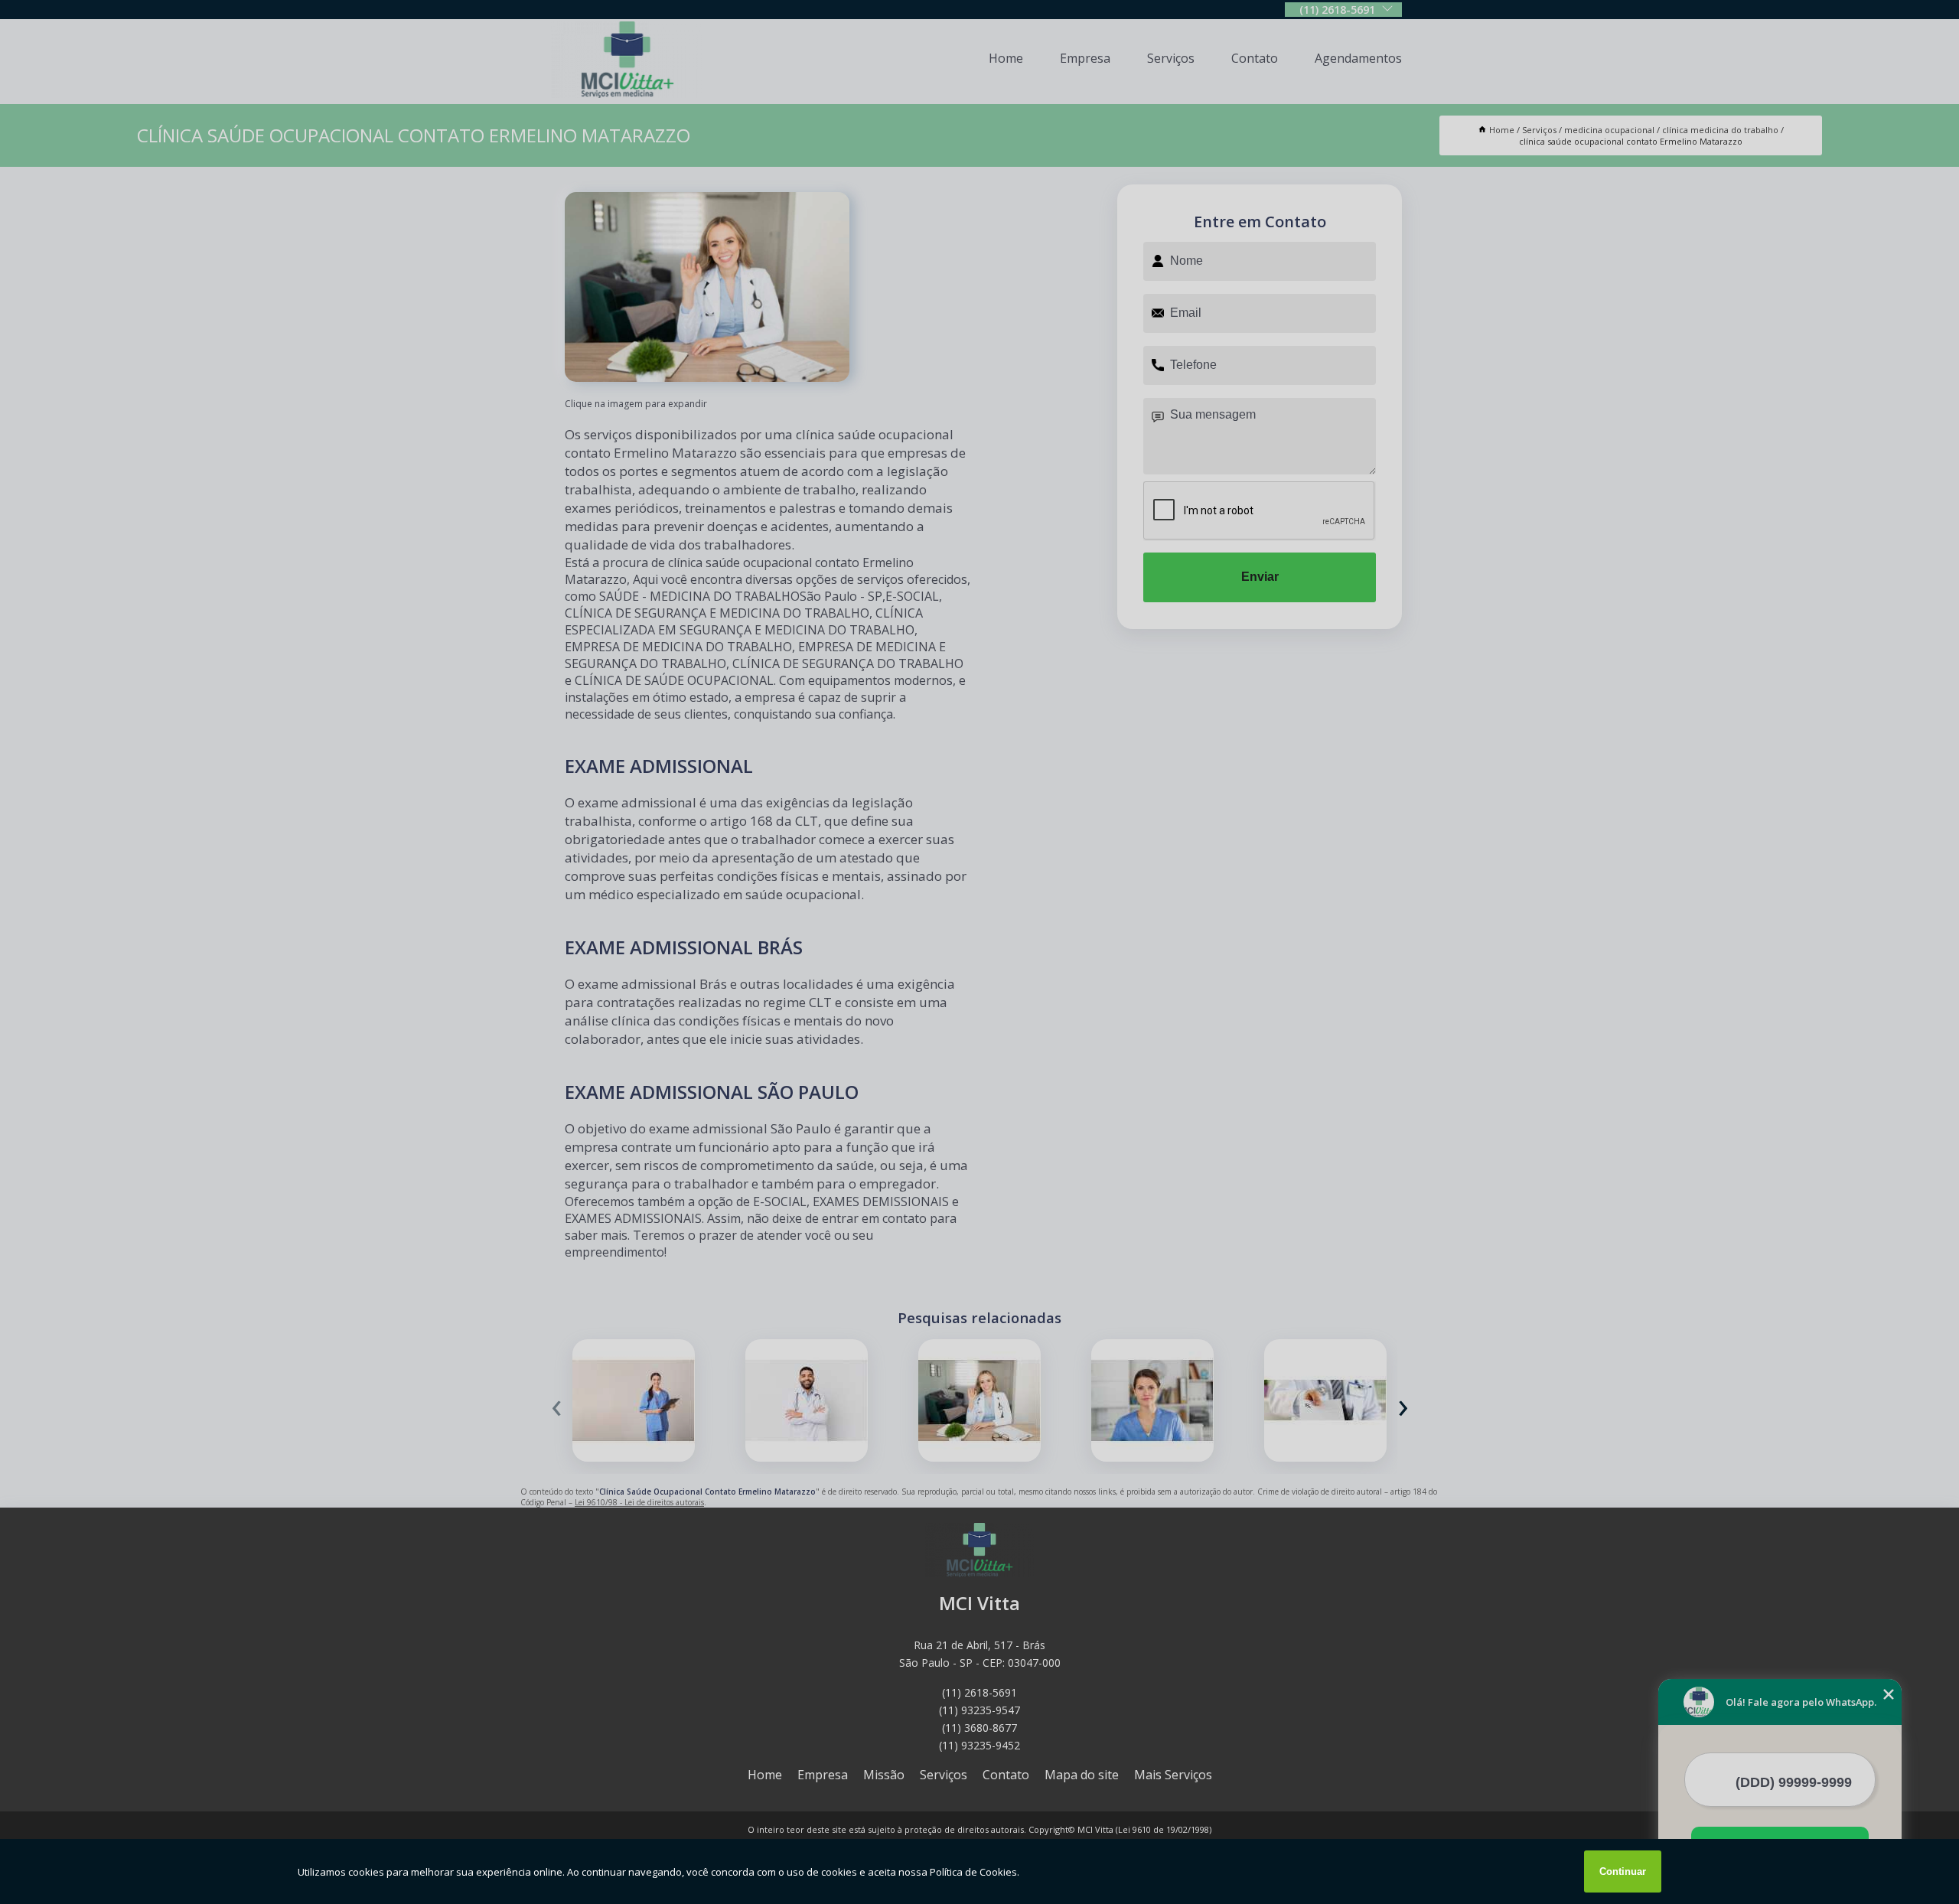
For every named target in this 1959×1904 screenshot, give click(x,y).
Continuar (1623, 1871)
